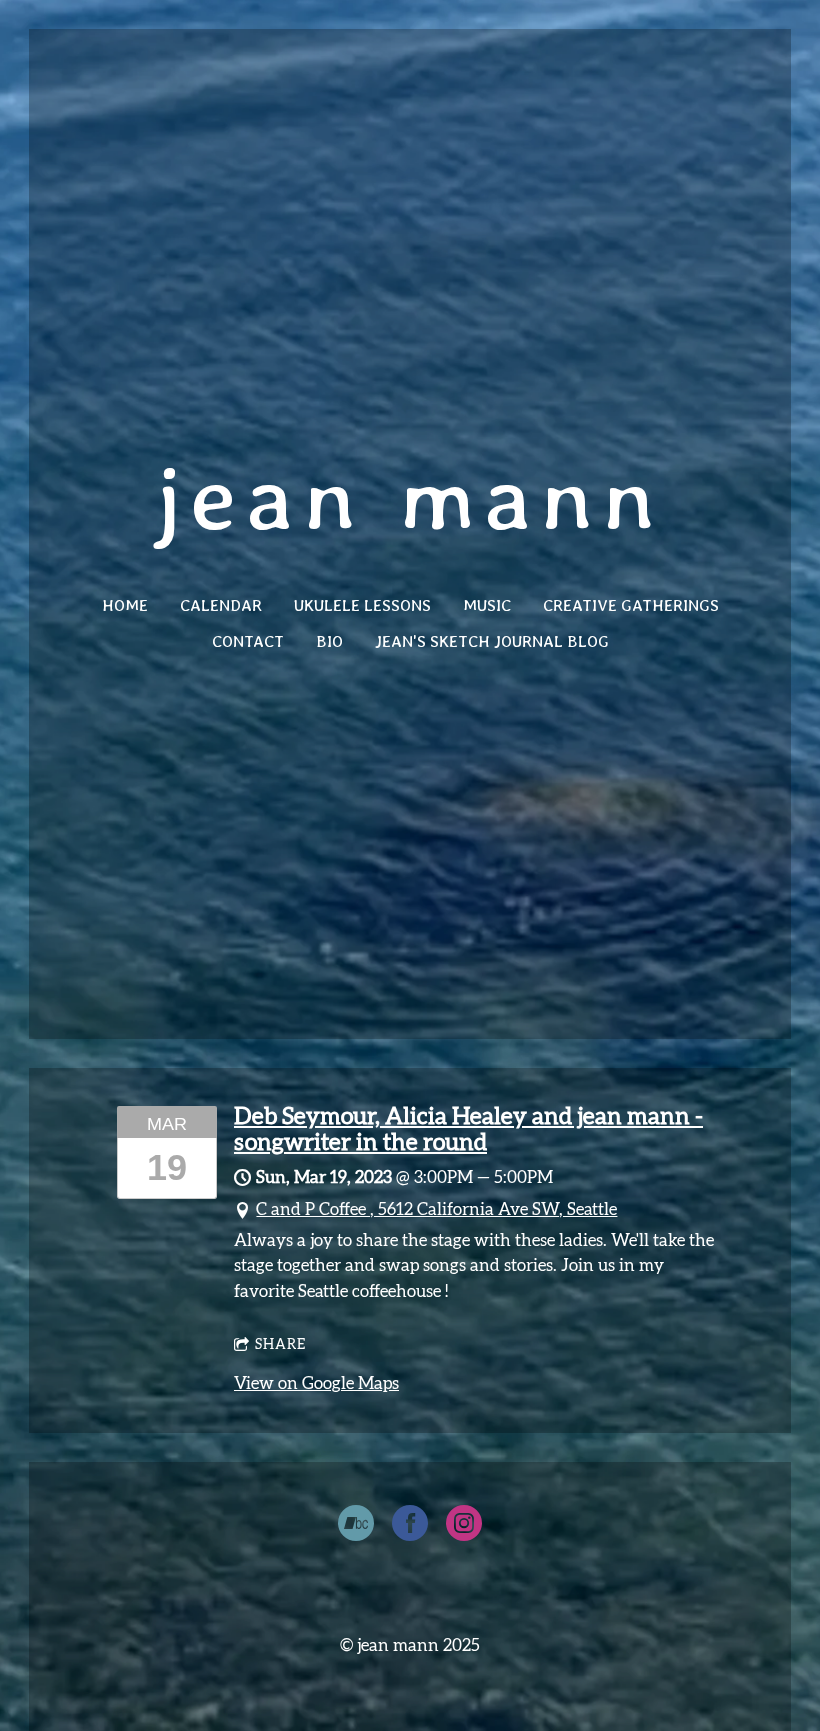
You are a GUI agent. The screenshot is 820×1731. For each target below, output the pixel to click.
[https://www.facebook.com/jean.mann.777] (410, 1527)
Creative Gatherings (631, 605)
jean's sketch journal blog (492, 641)
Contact (248, 641)
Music (487, 605)
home (125, 605)
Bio (329, 641)
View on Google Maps (316, 1383)
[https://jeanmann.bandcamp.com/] (356, 1527)
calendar (221, 605)
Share (280, 1345)
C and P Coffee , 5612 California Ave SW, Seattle (436, 1209)
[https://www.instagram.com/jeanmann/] (464, 1527)
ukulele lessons (362, 605)
